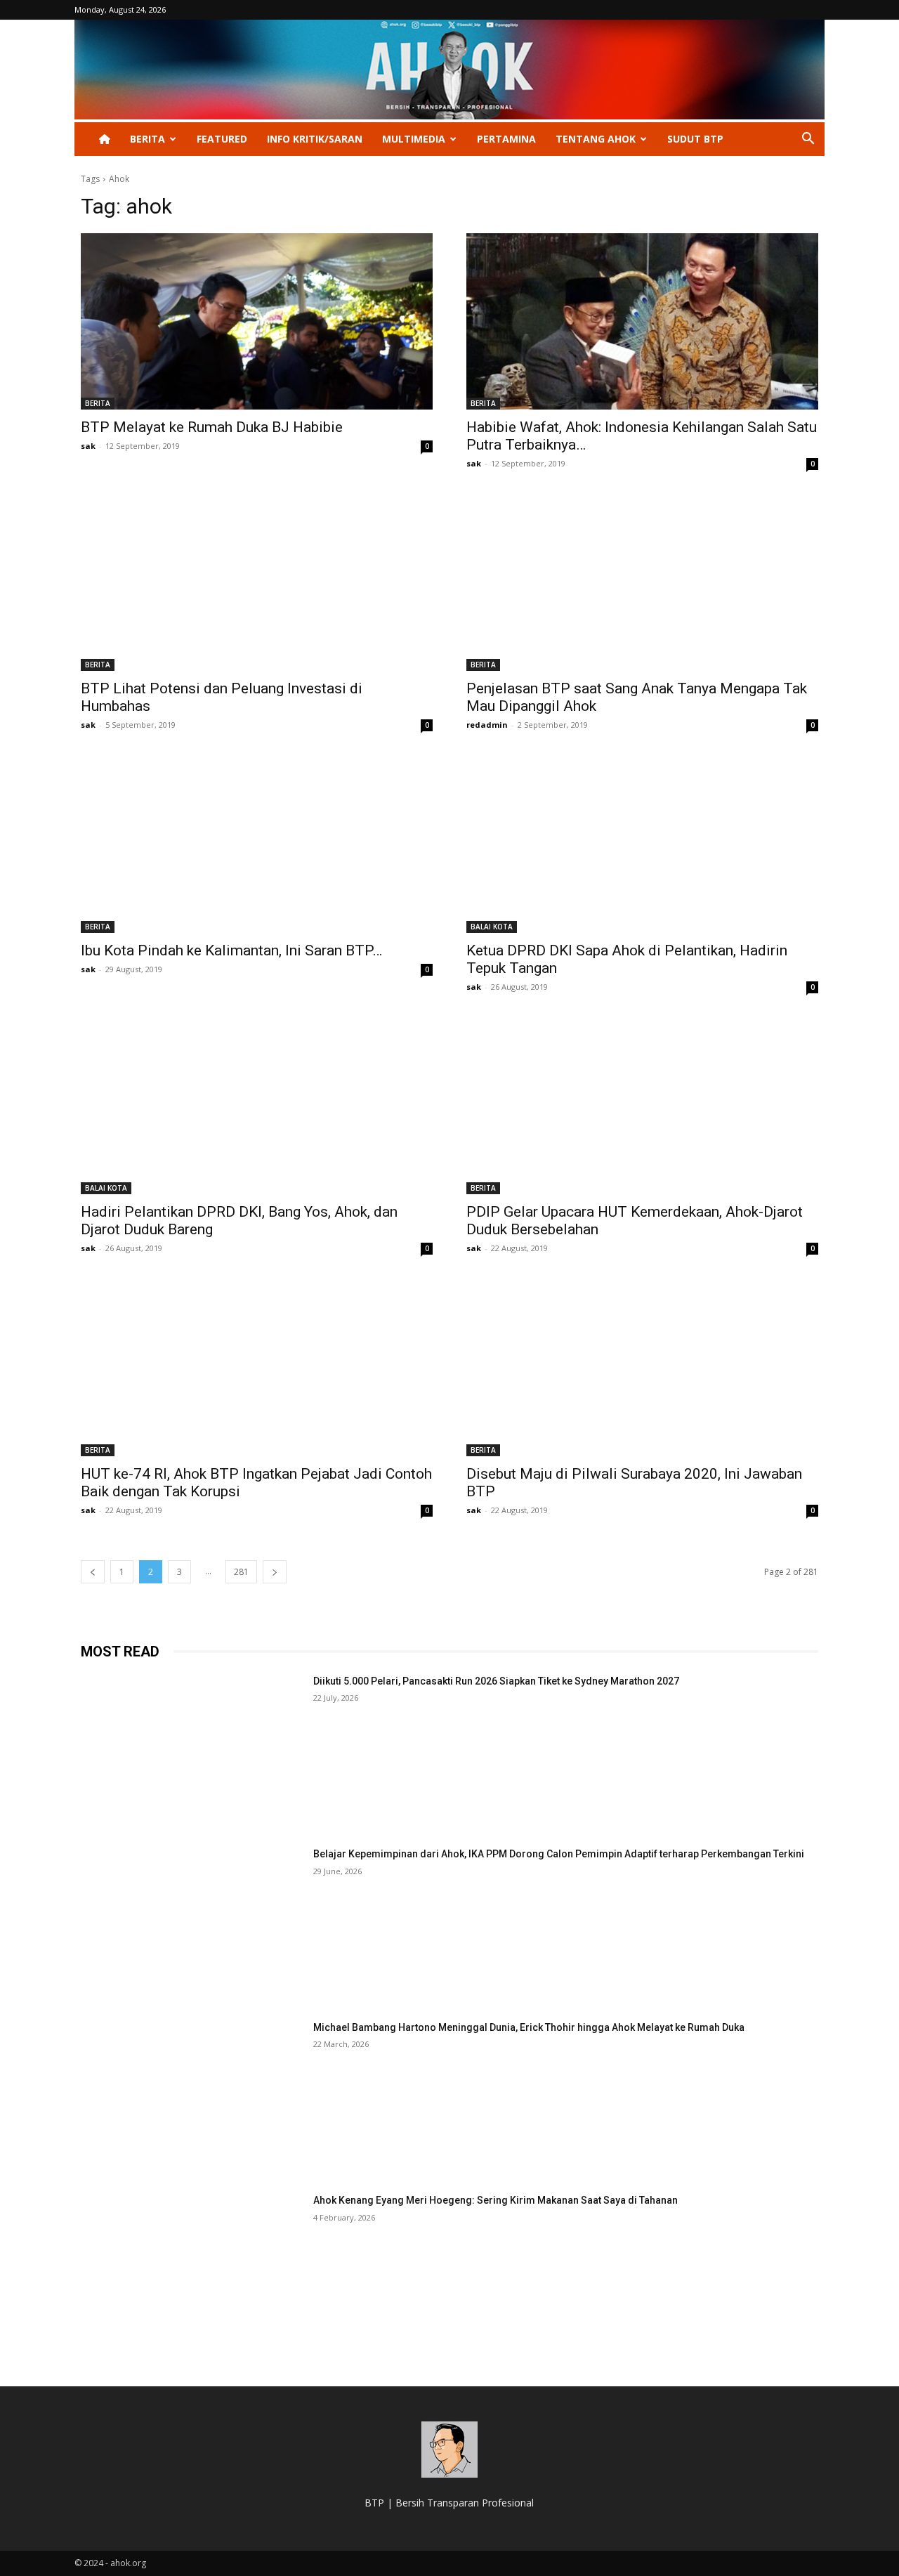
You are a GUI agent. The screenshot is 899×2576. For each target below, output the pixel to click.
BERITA (147, 139)
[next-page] (275, 1572)
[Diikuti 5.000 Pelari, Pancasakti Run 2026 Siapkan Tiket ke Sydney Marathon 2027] (191, 1752)
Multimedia (414, 139)
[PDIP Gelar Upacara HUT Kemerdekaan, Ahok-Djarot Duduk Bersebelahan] (642, 1107)
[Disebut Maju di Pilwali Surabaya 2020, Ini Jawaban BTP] (642, 1368)
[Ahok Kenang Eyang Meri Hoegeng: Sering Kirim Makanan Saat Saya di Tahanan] (191, 2271)
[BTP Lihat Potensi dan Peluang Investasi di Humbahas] (257, 583)
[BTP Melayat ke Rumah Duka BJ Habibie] (257, 321)
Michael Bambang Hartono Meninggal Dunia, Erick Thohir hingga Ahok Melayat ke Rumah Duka (529, 2027)
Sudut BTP (695, 139)
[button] (808, 140)
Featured (222, 139)
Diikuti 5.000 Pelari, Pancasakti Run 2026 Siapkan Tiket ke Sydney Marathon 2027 (496, 1681)
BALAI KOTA (492, 927)
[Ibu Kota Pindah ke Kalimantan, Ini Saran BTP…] (257, 845)
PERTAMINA (506, 139)
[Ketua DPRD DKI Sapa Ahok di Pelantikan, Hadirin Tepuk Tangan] (642, 845)
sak (88, 446)
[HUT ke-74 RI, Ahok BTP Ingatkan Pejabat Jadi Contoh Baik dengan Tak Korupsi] (257, 1368)
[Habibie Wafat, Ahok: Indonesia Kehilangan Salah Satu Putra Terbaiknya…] (642, 321)
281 (241, 1572)
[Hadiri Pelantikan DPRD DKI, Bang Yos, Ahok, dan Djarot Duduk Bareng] (257, 1107)
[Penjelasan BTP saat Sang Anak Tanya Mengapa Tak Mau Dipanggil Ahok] (642, 583)
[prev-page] (93, 1572)
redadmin (487, 725)
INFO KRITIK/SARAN (315, 139)
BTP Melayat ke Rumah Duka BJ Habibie (212, 427)
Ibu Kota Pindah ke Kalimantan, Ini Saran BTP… (231, 950)
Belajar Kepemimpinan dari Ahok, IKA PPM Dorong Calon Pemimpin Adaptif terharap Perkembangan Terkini (559, 1854)
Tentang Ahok (596, 139)
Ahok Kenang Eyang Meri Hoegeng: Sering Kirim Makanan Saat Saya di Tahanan (496, 2200)
